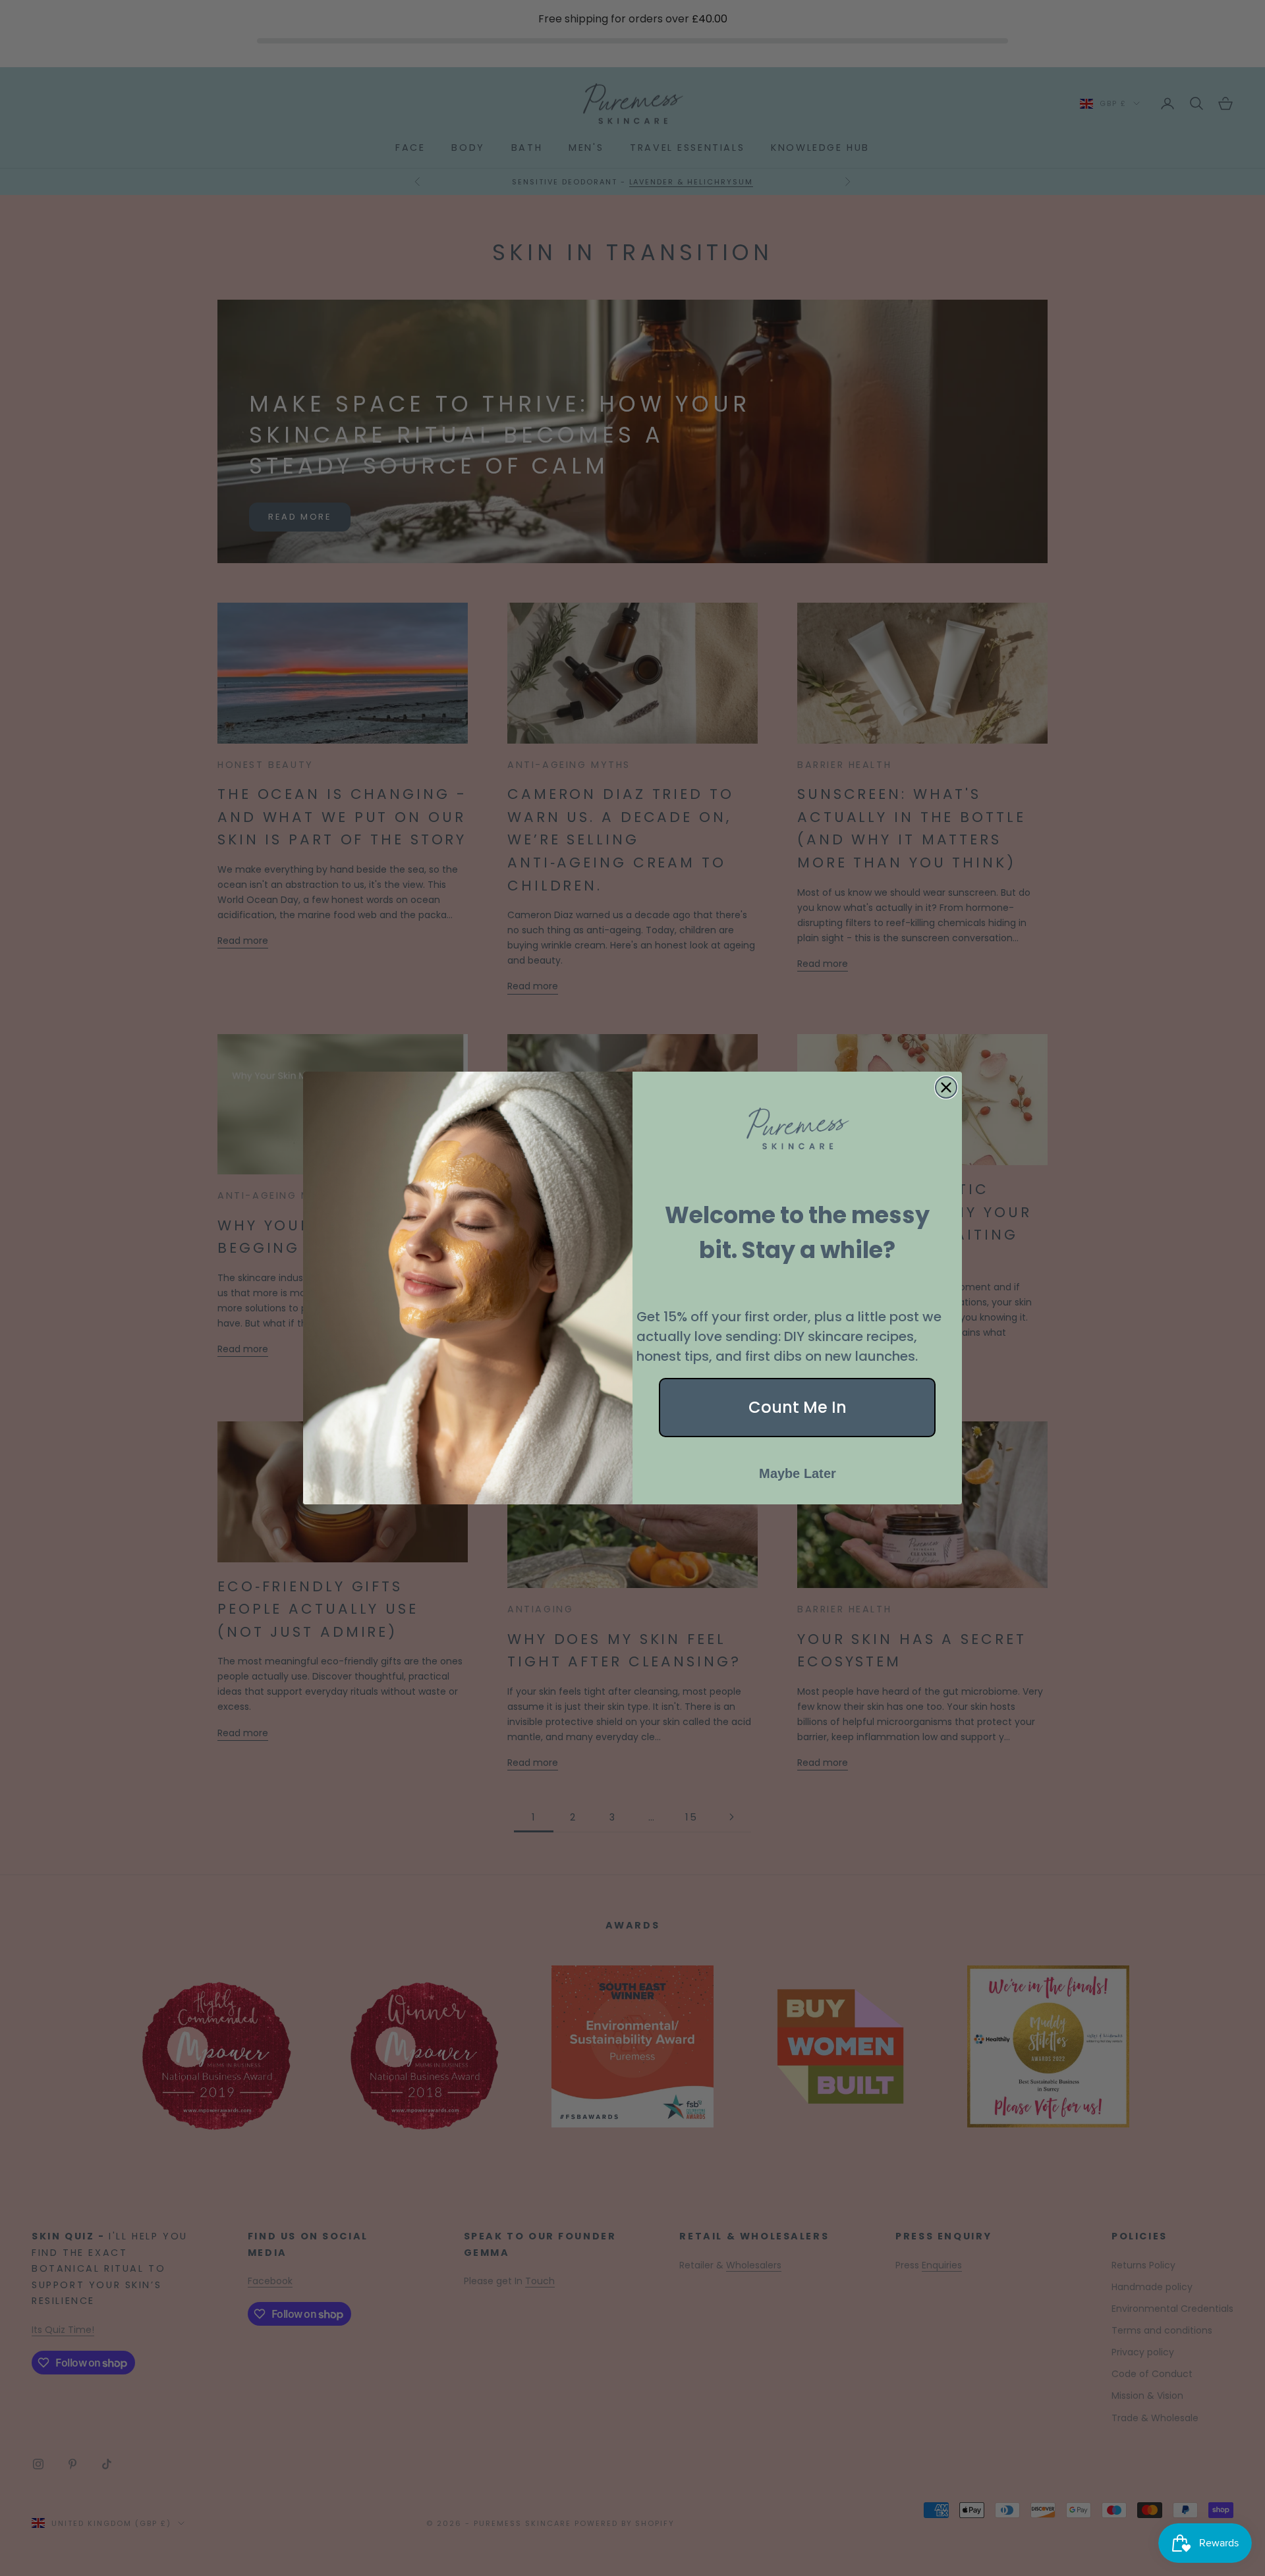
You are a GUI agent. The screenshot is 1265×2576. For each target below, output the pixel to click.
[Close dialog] (946, 1087)
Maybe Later (798, 1473)
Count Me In (798, 1407)
